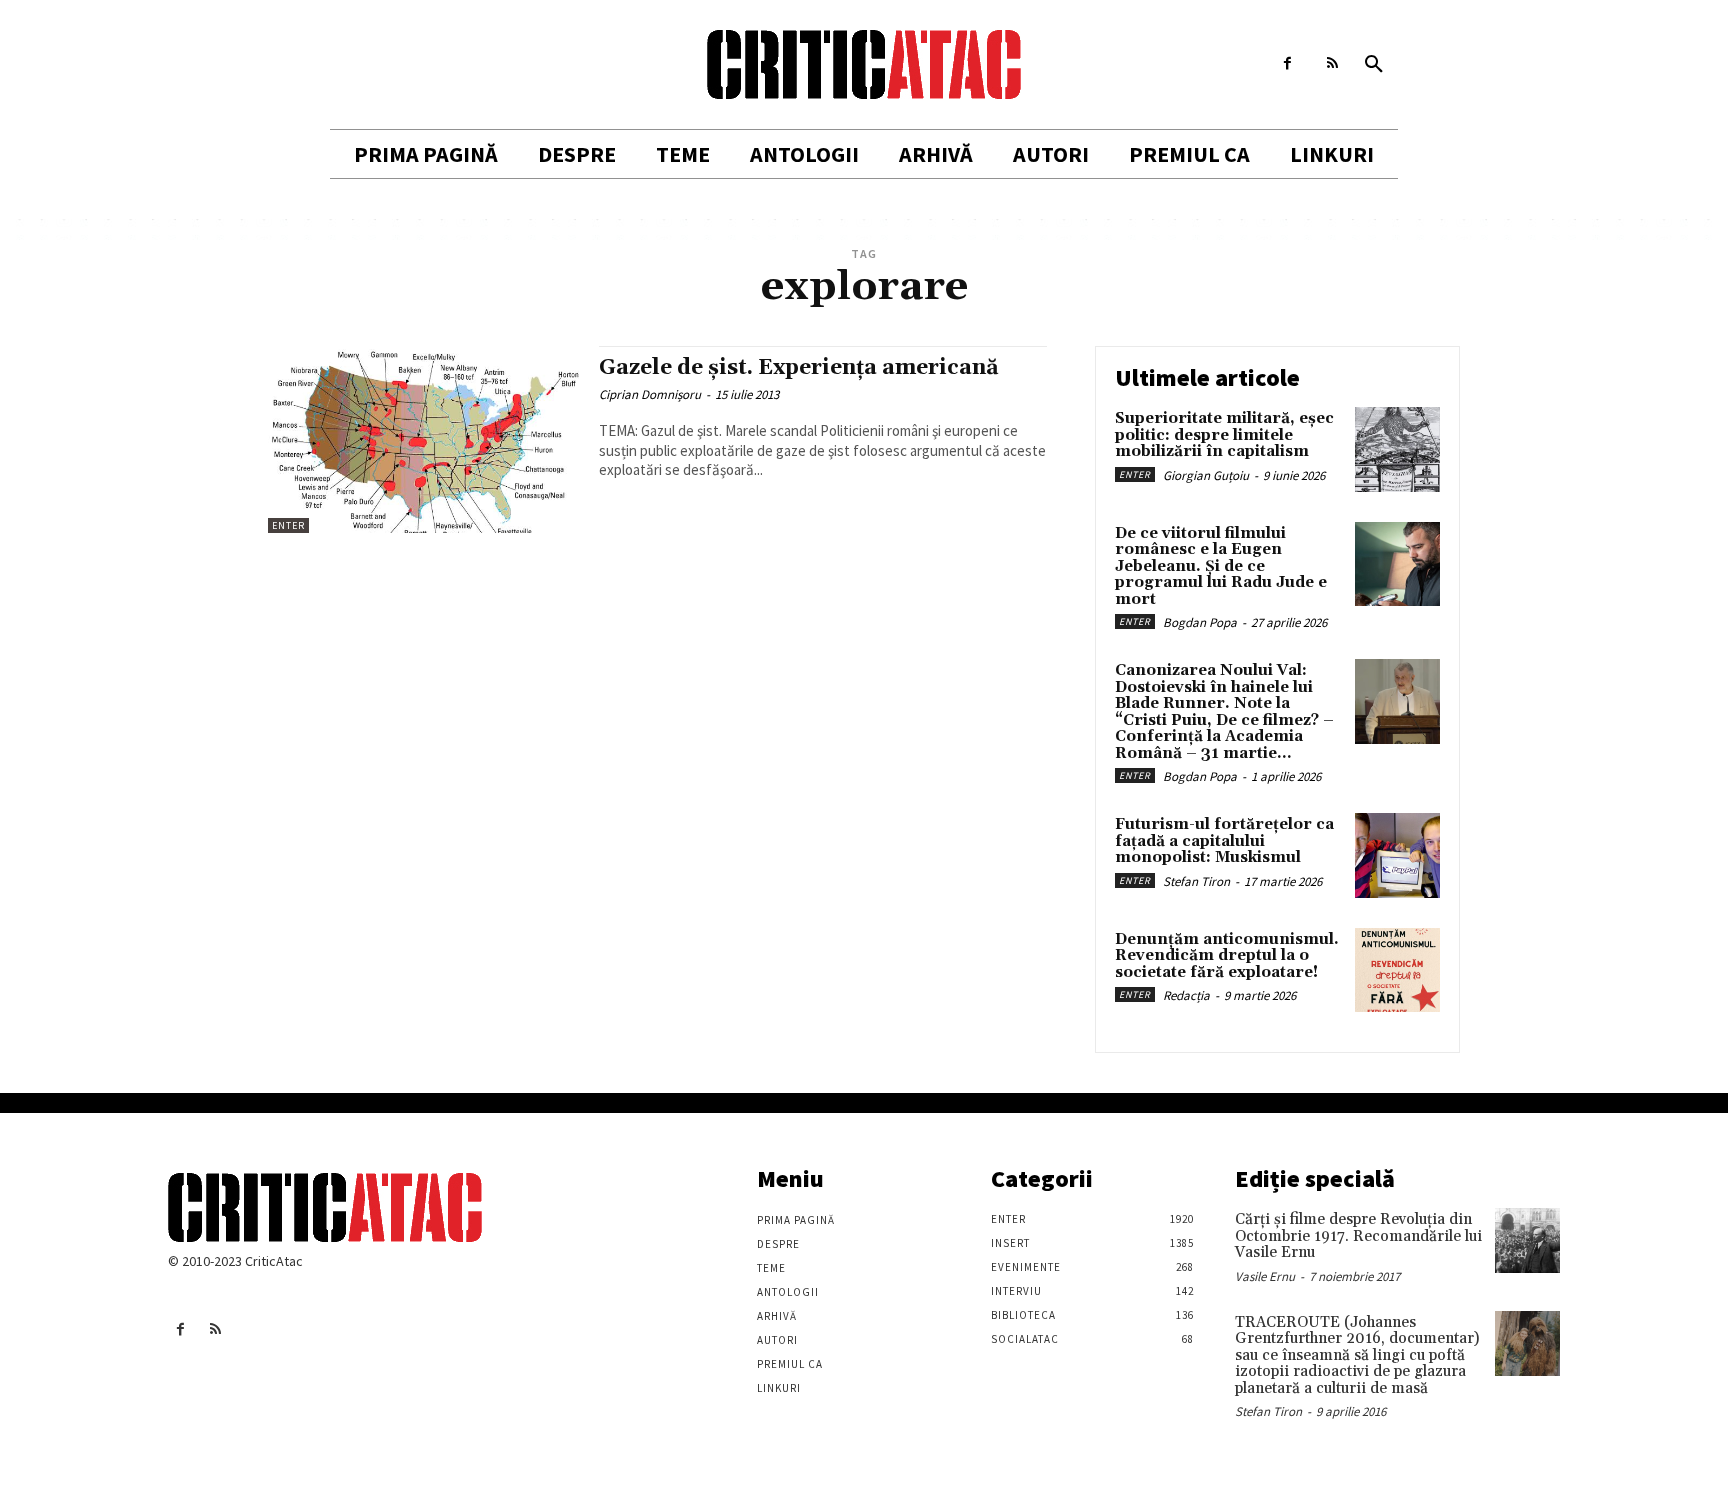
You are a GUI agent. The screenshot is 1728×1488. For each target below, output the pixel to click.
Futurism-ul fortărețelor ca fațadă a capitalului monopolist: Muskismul (1224, 841)
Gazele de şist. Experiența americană (799, 368)
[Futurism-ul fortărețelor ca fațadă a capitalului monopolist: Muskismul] (1397, 855)
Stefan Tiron (1196, 881)
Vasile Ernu (1265, 1276)
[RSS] (1332, 63)
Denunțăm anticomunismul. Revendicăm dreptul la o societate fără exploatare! (1227, 956)
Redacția (1186, 995)
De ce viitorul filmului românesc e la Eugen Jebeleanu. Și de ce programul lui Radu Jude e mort (1221, 566)
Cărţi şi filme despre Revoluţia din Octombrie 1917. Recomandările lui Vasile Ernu (1358, 1236)
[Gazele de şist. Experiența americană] (423, 439)
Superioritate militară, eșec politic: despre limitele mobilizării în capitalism (1224, 435)
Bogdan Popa (1200, 622)
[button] (1374, 65)
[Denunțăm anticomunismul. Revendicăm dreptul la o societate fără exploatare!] (1397, 970)
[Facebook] (1287, 63)
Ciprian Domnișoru (650, 394)
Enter (288, 525)
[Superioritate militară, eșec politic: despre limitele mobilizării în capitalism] (1397, 449)
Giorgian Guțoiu (1206, 475)
